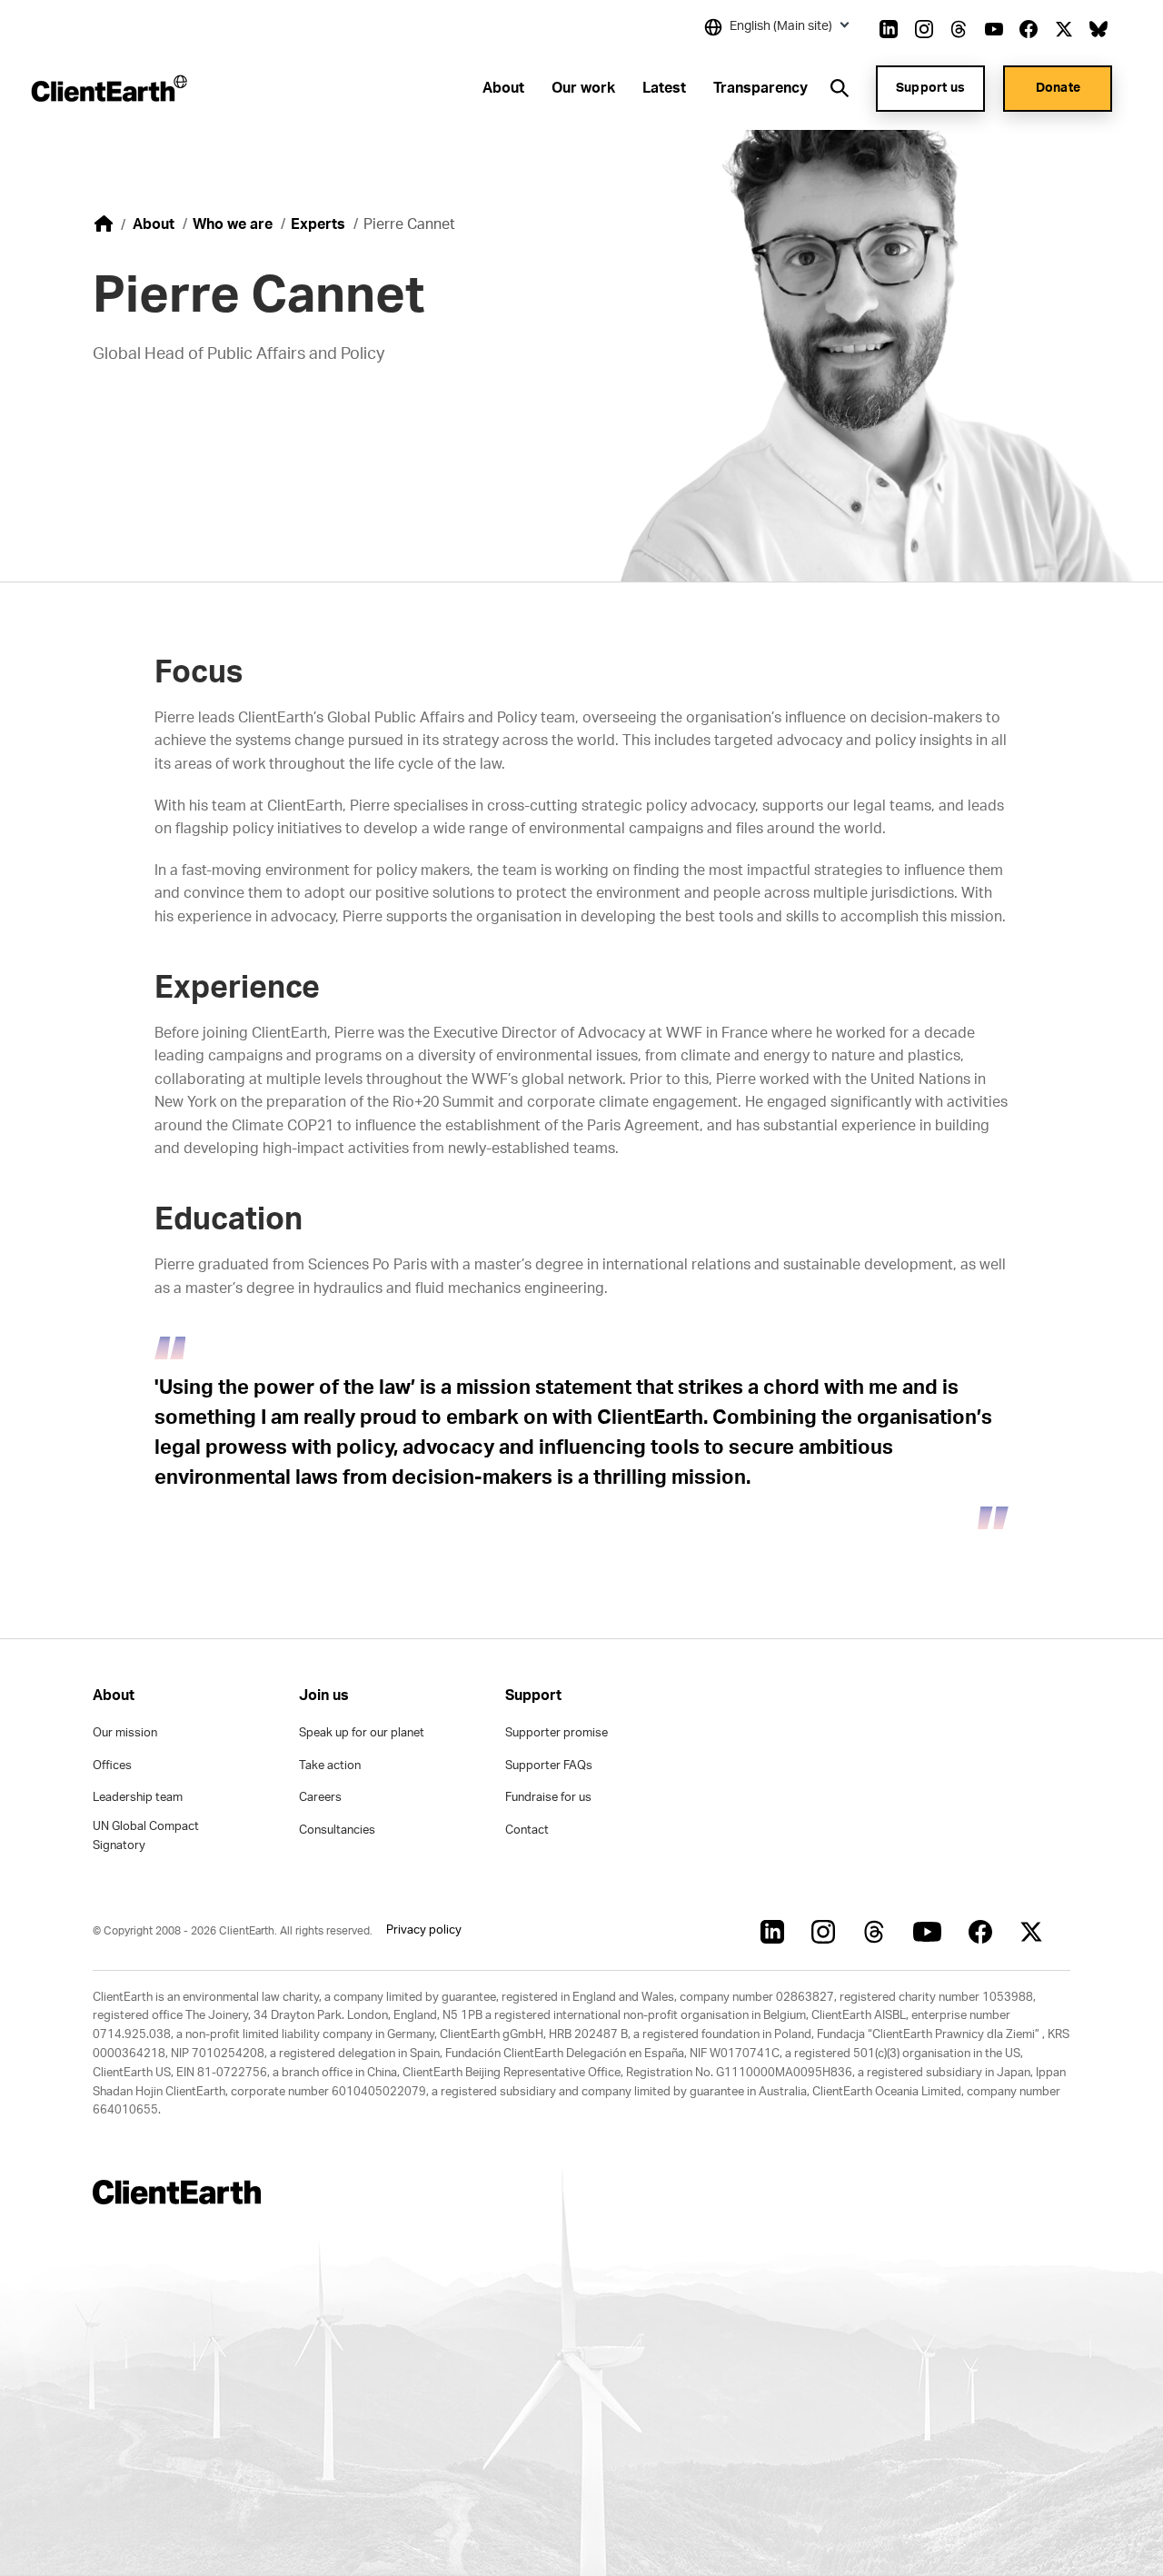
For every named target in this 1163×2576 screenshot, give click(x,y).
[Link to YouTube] (994, 29)
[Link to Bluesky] (1098, 29)
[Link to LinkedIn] (889, 29)
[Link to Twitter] (1064, 29)
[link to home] (104, 224)
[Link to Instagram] (924, 29)
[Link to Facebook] (1029, 29)
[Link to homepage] (108, 88)
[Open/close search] (840, 88)
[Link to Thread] (959, 29)
